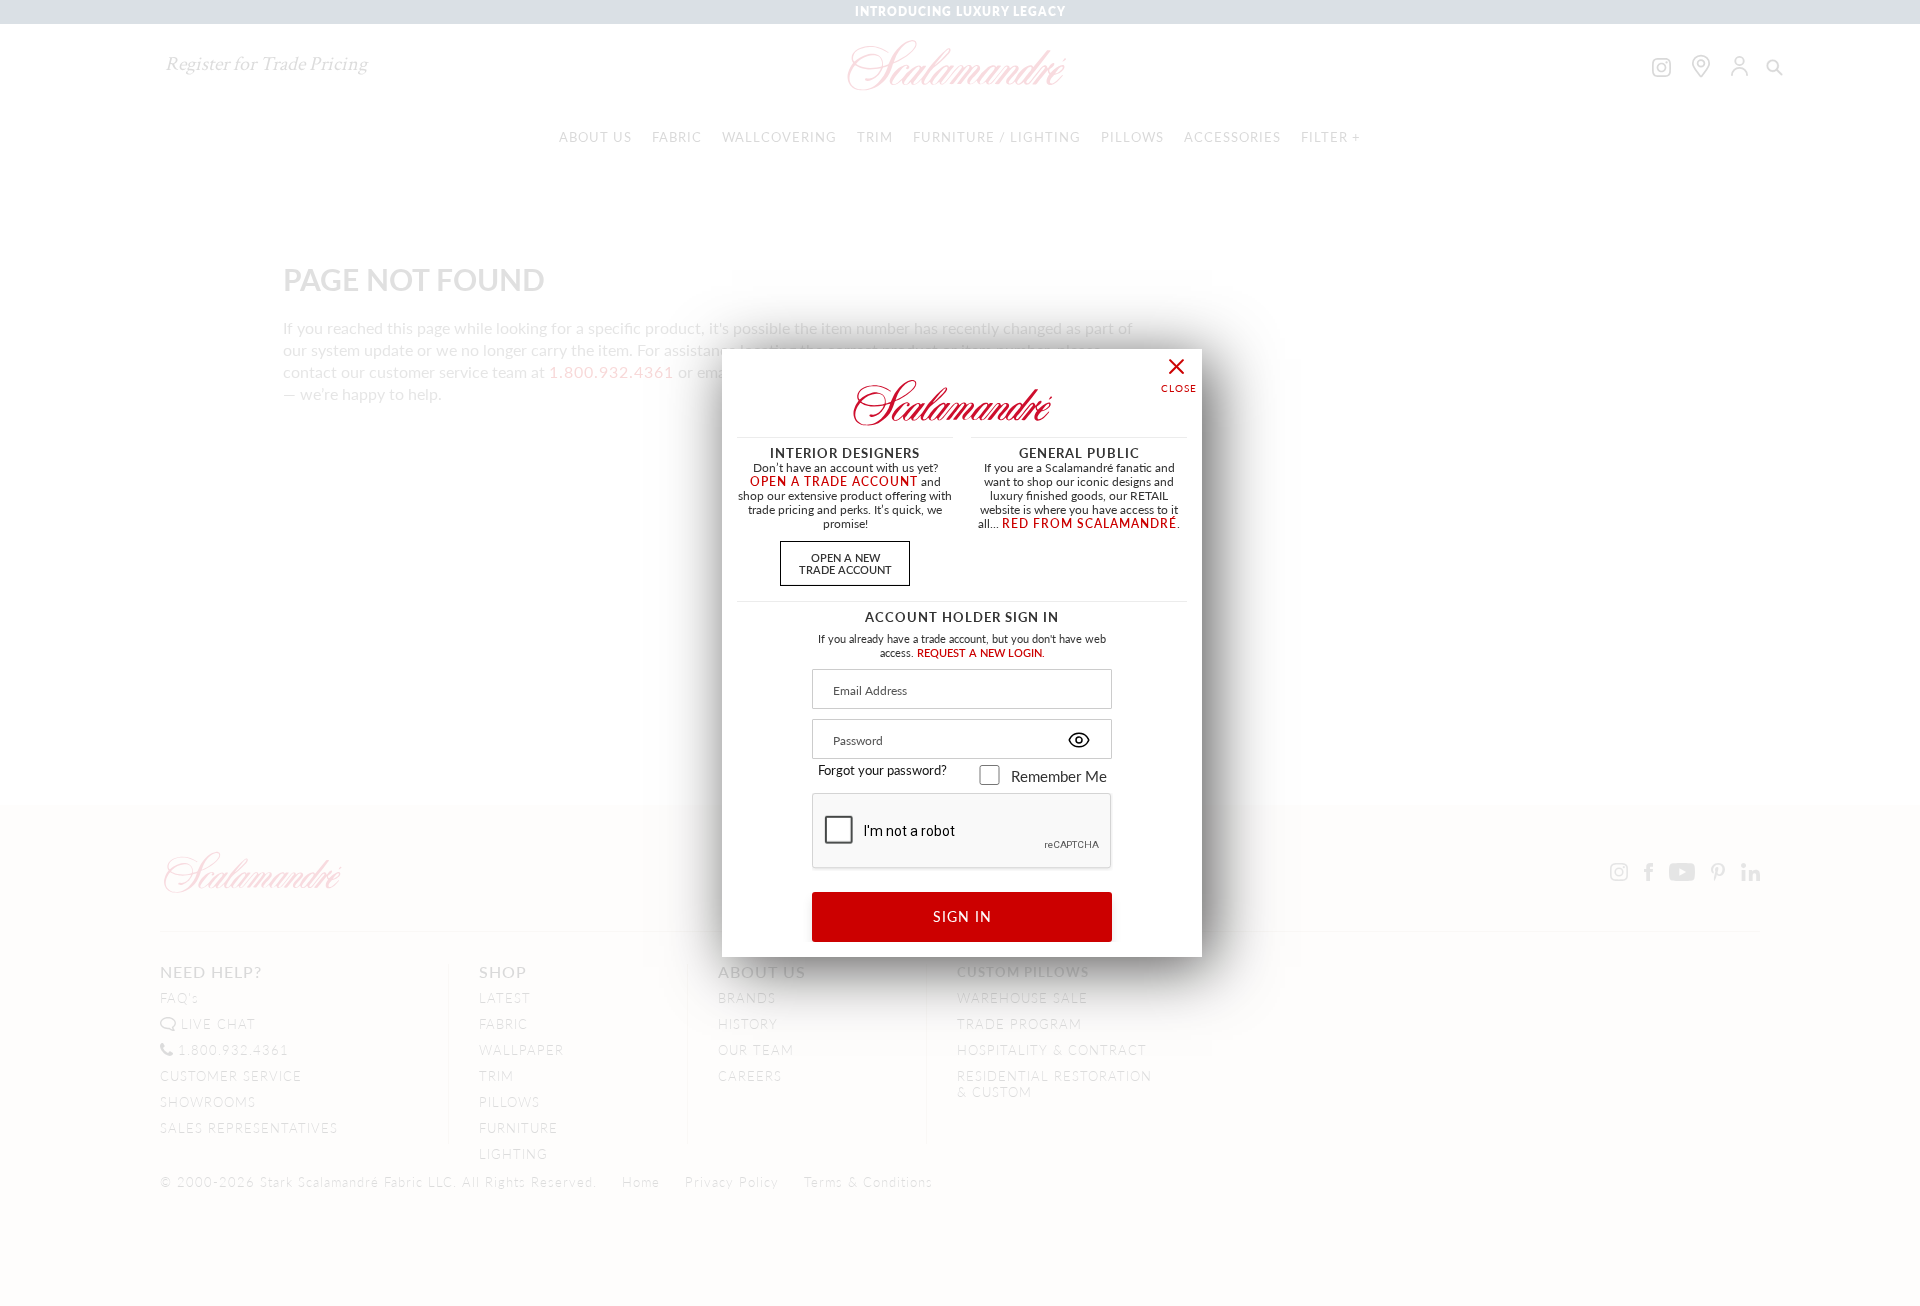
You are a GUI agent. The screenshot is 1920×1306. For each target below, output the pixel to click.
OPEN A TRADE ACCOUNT (834, 481)
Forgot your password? (882, 770)
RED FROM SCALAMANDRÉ (1089, 523)
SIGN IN (962, 916)
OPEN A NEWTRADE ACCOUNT (845, 562)
